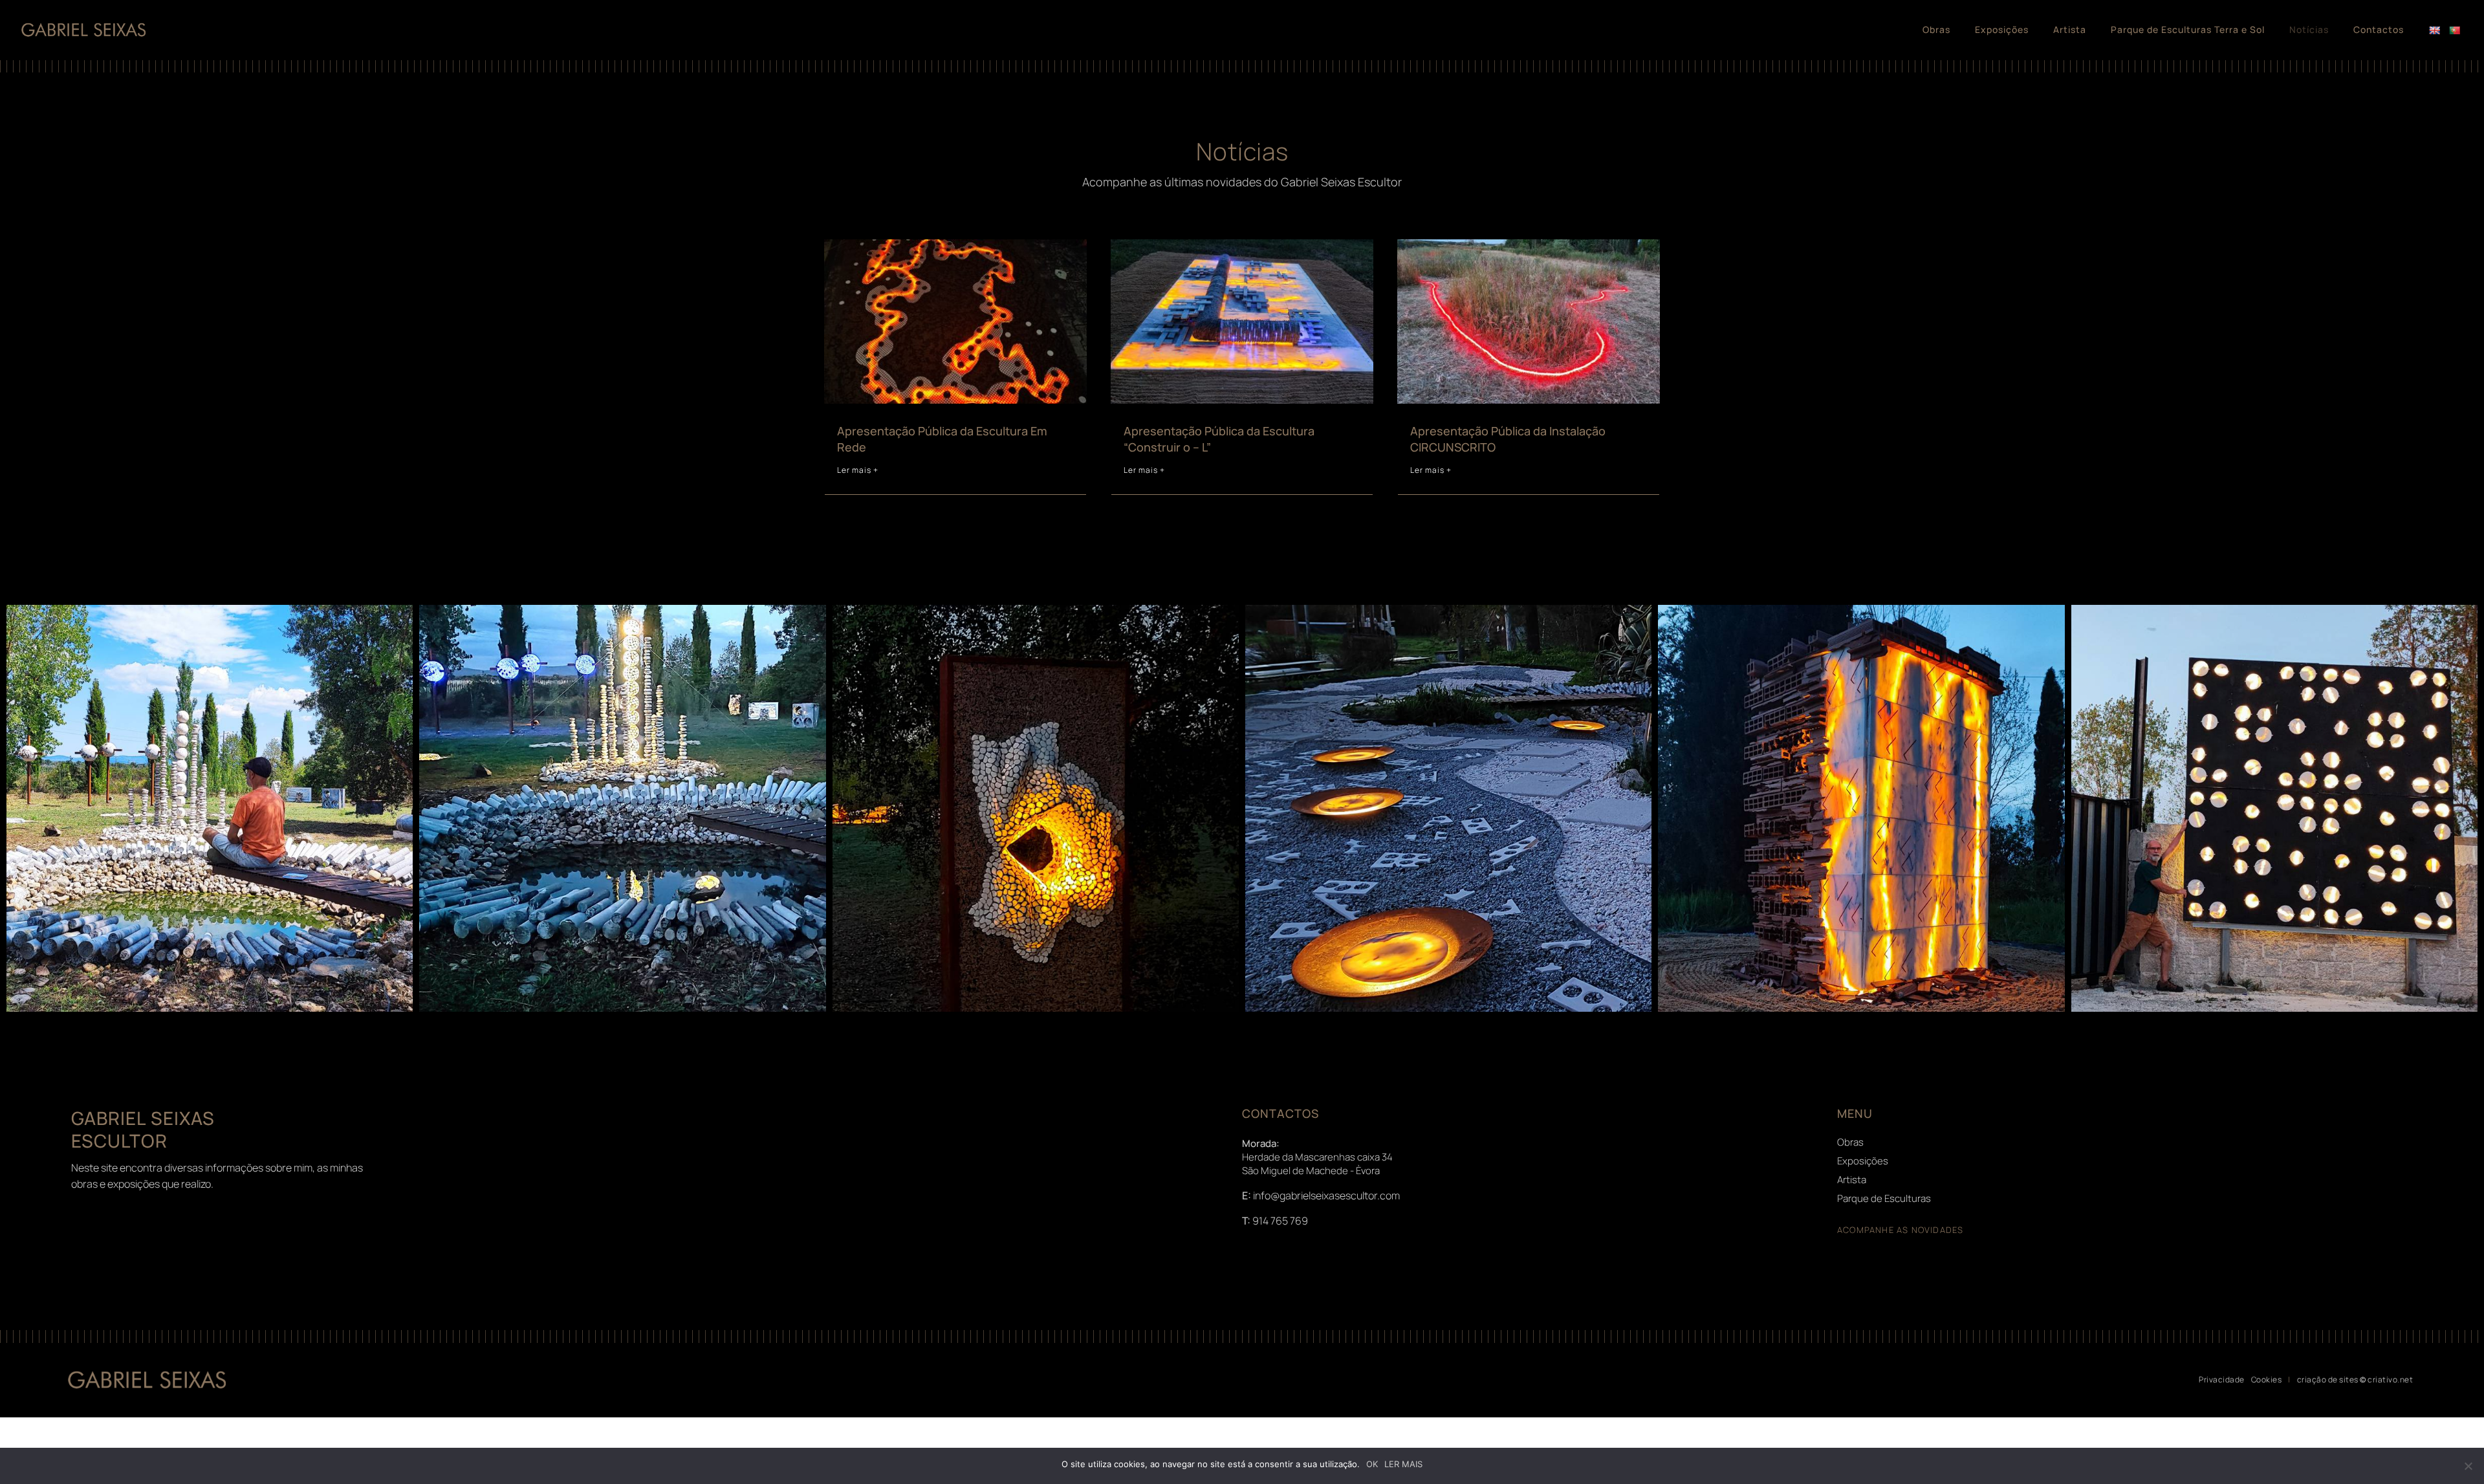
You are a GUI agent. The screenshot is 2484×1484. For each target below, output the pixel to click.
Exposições (2002, 30)
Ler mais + (858, 470)
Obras (1936, 30)
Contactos (2379, 30)
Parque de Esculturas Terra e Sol (2188, 30)
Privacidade (2222, 1380)
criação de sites (2328, 1380)
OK (1372, 1464)
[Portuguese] (2456, 42)
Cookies (2267, 1380)
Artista (2070, 30)
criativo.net (2390, 1380)
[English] (2436, 42)
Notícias (2309, 30)
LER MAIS (1403, 1464)
